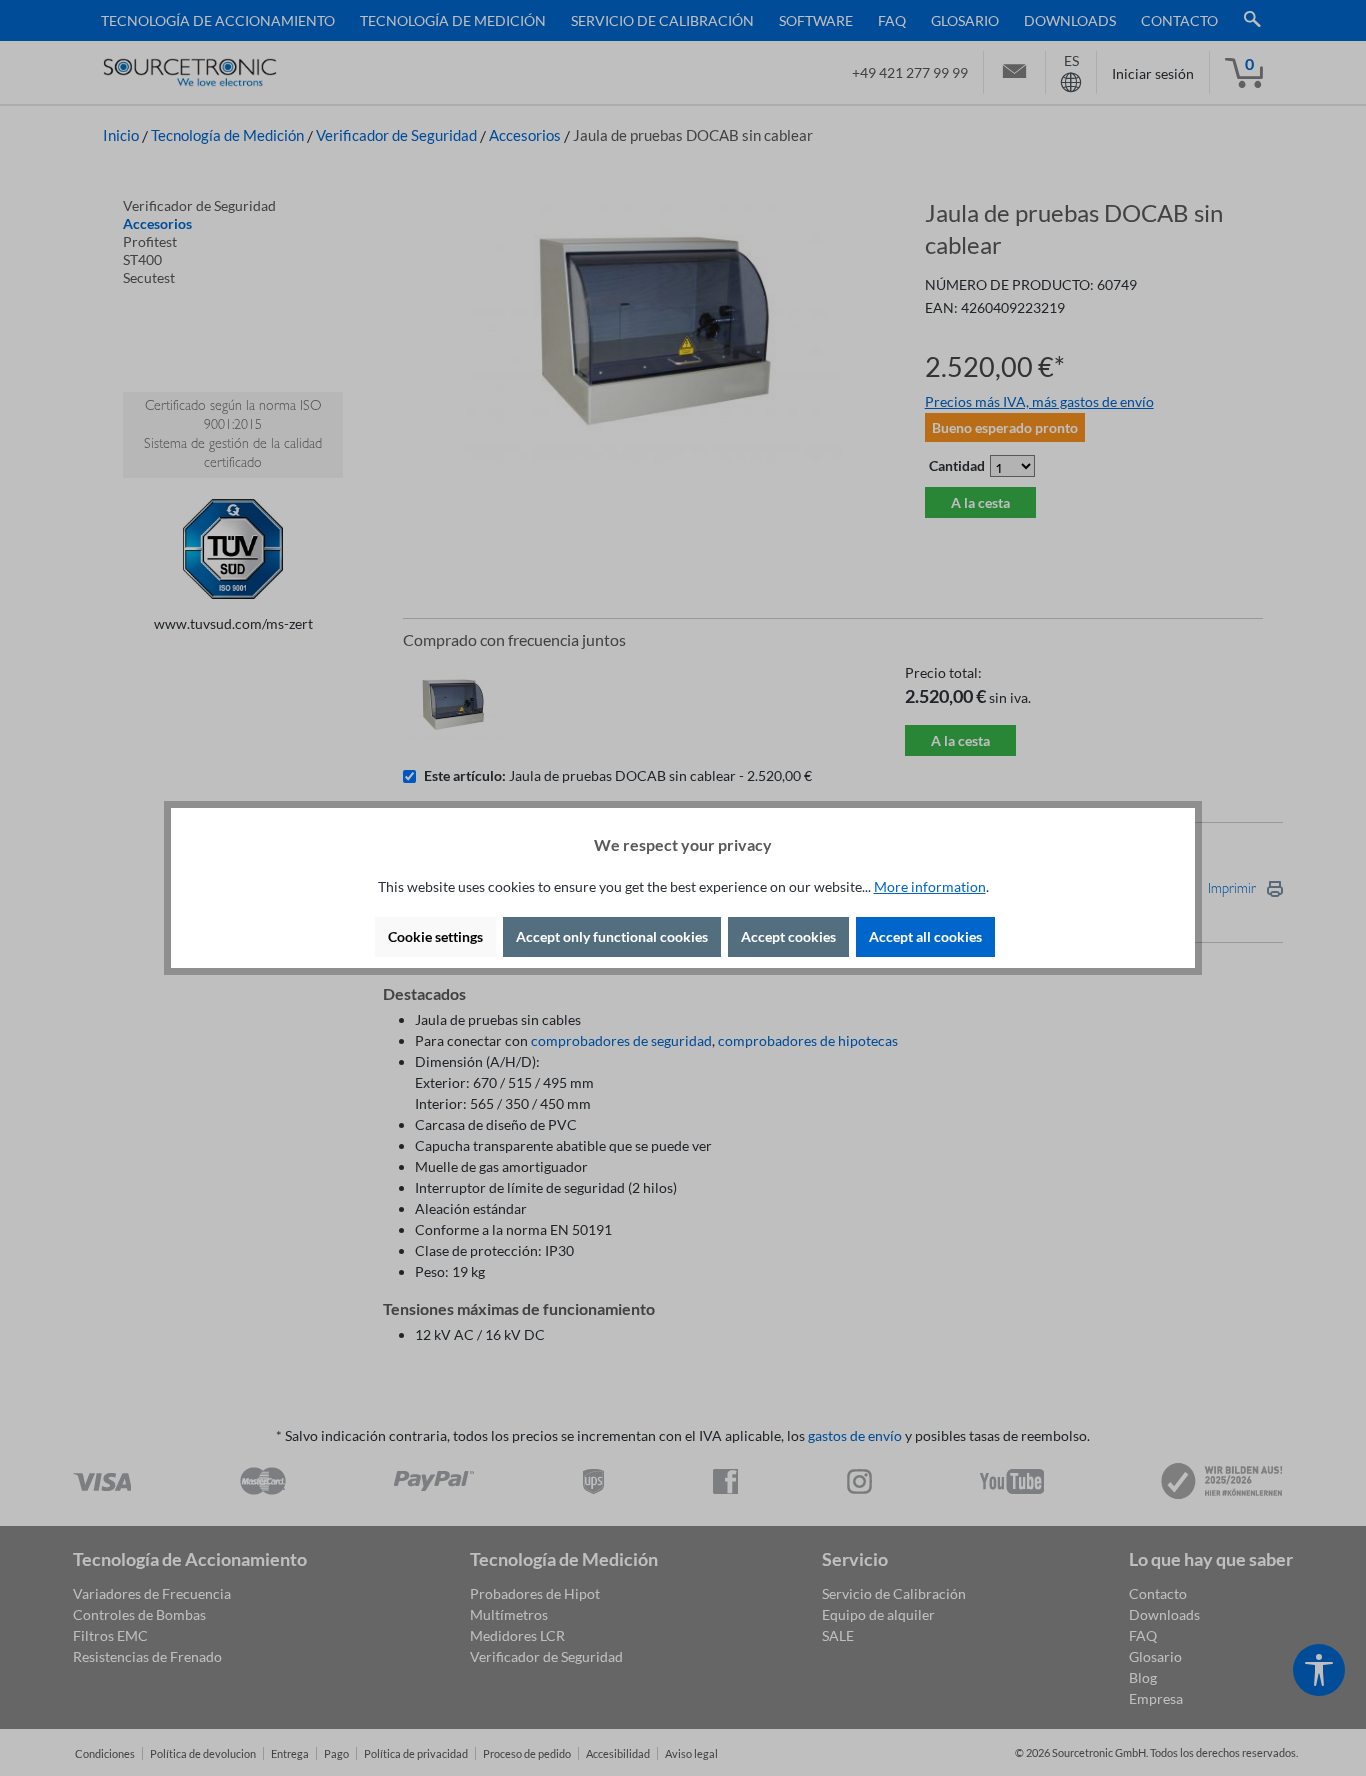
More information (930, 886)
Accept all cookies (925, 936)
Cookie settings (435, 936)
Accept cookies (788, 936)
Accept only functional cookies (612, 936)
